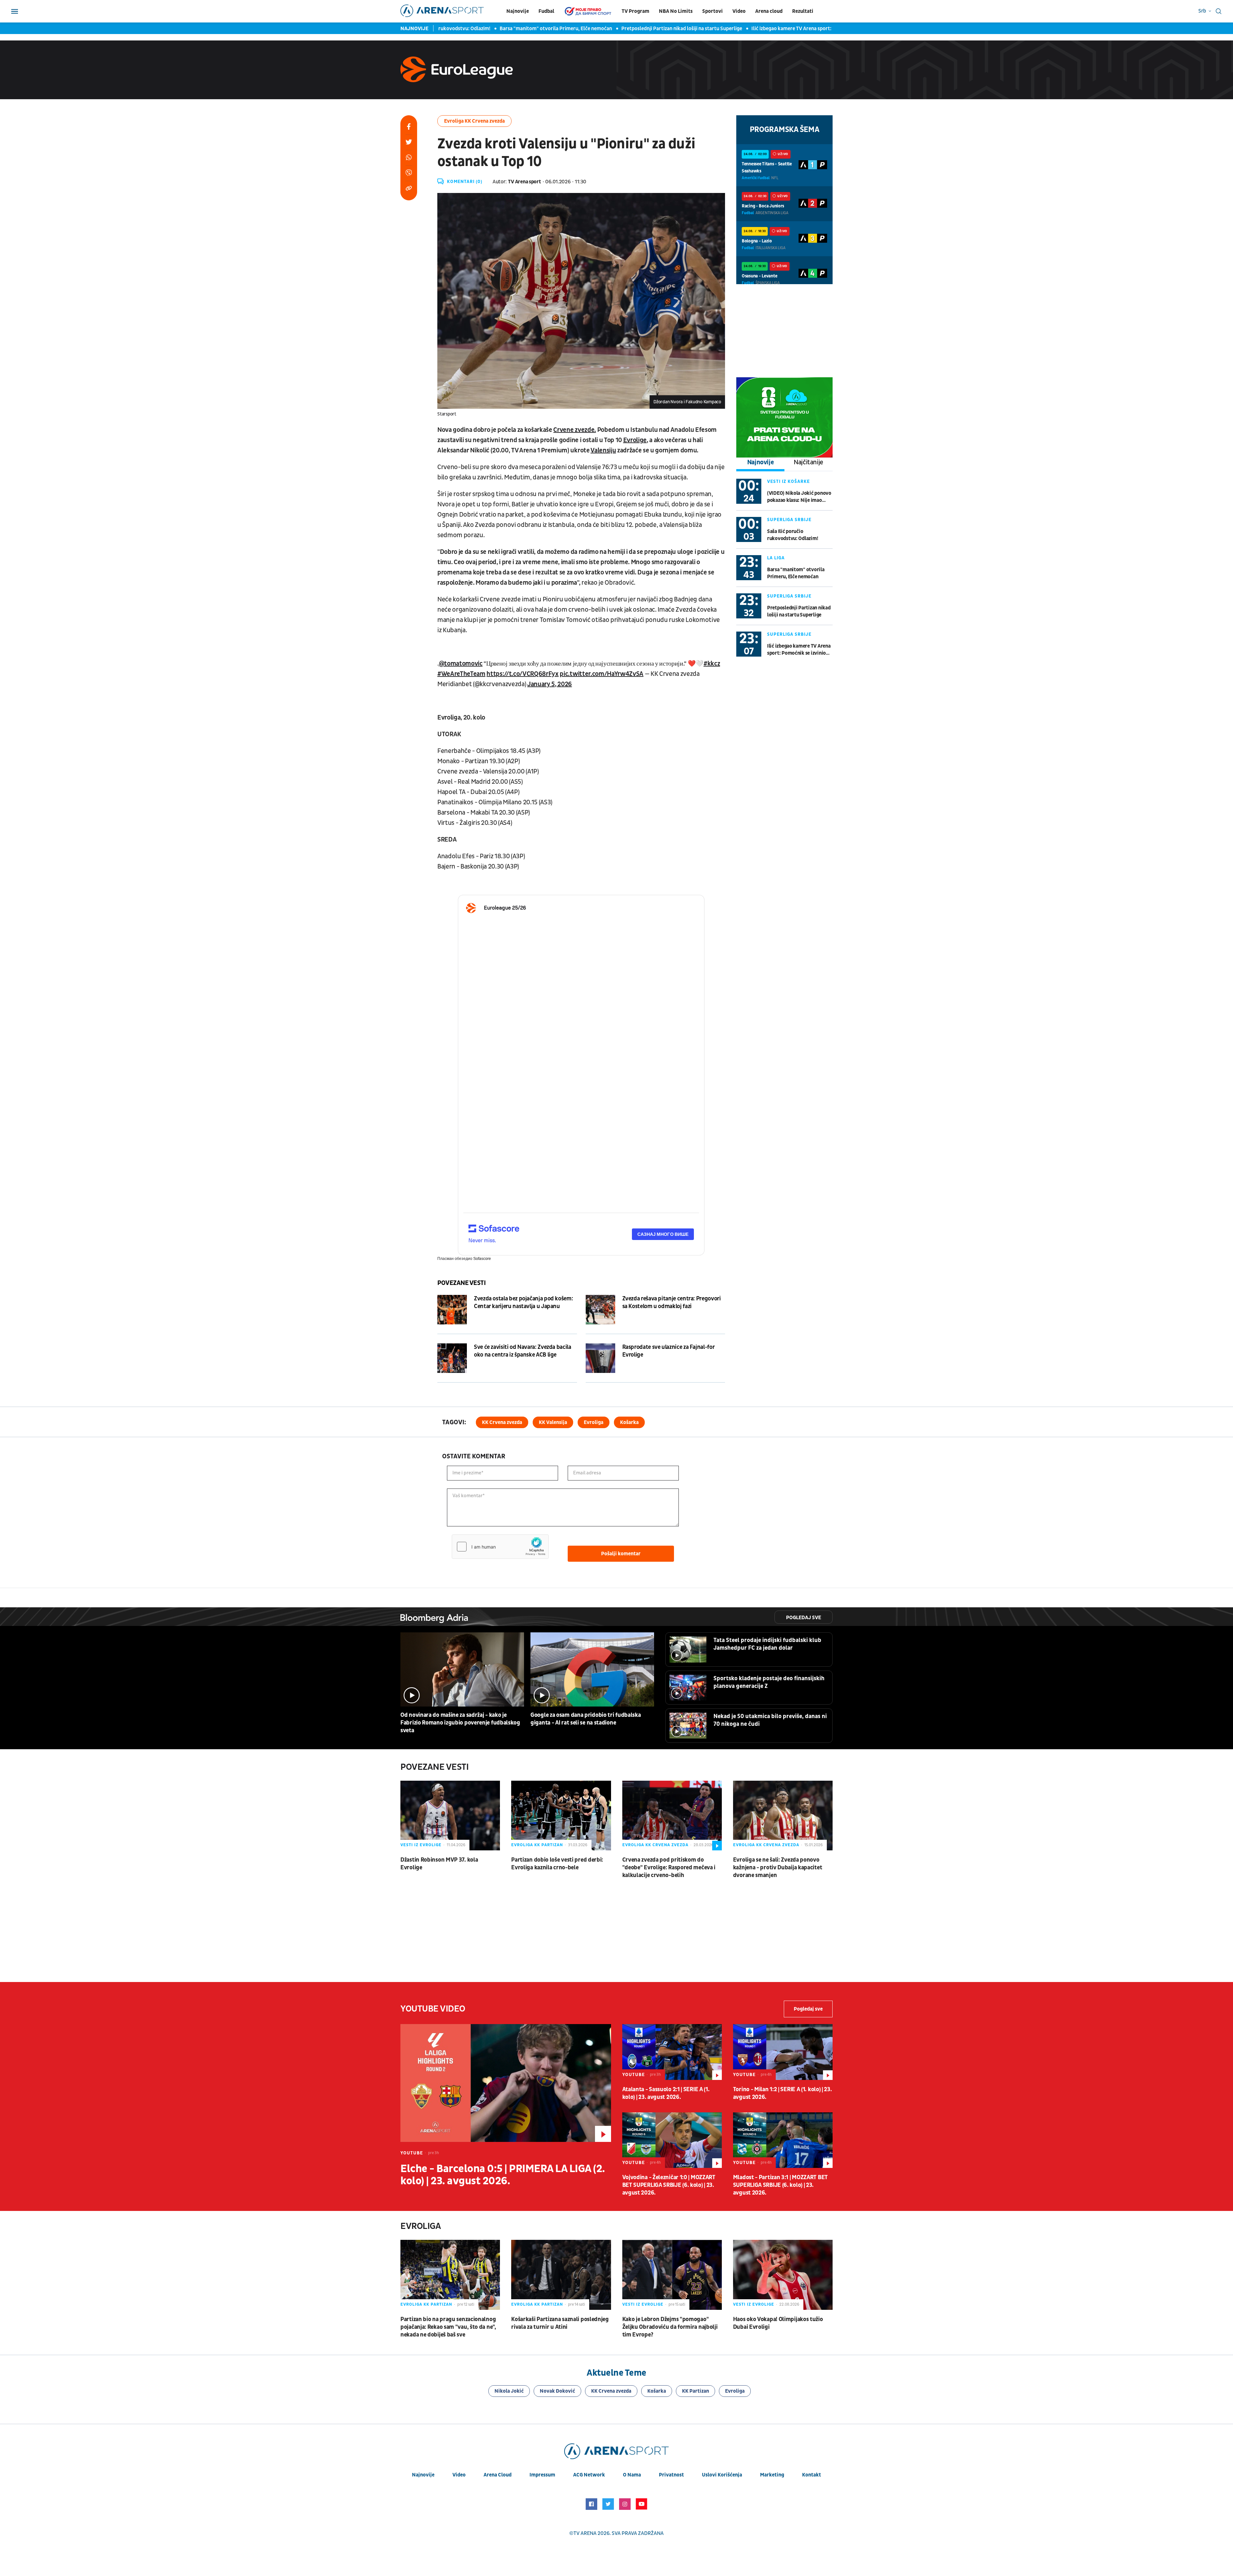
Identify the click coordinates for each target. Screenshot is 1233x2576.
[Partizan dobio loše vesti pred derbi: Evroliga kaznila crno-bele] (561, 1816)
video (459, 2475)
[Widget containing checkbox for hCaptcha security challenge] (500, 1547)
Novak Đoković (557, 2391)
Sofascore (482, 1259)
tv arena (585, 2533)
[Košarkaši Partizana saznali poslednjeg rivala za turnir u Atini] (561, 2275)
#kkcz (712, 664)
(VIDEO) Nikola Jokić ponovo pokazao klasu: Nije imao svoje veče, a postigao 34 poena (799, 497)
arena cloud (498, 2475)
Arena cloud (769, 11)
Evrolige (635, 440)
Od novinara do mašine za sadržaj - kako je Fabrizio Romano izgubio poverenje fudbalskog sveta (460, 1723)
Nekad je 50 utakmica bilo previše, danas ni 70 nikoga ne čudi (770, 1720)
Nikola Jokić (509, 2391)
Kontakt (812, 2475)
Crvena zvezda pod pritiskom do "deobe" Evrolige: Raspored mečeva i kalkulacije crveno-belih (669, 1868)
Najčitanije (809, 462)
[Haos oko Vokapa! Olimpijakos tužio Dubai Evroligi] (783, 2275)
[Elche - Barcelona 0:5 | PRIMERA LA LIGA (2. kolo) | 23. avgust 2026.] (506, 2083)
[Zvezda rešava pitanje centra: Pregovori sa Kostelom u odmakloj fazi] (600, 1310)
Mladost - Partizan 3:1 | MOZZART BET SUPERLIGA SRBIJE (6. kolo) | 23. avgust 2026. (780, 2185)
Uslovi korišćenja (722, 2475)
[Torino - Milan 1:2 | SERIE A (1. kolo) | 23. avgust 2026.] (783, 2052)
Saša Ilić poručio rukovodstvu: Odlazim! (792, 535)
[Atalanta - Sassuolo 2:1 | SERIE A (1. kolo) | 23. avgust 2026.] (672, 2052)
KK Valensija (553, 1422)
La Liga (776, 558)
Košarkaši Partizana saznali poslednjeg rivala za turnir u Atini (560, 2323)
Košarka (629, 1422)
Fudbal (546, 11)
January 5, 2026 (550, 684)
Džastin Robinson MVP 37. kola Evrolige (439, 1864)
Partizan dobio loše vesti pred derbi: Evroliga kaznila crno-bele (557, 1864)
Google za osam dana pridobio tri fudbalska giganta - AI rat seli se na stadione (586, 1719)
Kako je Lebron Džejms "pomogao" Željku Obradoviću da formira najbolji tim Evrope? (670, 2327)
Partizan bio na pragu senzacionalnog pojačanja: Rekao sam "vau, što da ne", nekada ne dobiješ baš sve (448, 2327)
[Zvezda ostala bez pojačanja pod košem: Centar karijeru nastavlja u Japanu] (452, 1310)
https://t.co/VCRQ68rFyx (522, 674)
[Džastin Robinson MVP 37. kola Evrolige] (450, 1816)
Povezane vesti (461, 1283)
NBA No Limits (676, 11)
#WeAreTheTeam (461, 674)
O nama (632, 2475)
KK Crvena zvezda (502, 1422)
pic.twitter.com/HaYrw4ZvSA (601, 674)
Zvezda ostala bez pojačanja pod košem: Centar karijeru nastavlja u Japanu (523, 1302)
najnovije (423, 2475)
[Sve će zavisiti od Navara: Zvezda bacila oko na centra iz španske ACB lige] (452, 1358)
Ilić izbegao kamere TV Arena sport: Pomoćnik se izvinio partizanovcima (779, 29)
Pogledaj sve (804, 1618)
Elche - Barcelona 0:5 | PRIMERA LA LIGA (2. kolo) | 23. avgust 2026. (503, 2175)
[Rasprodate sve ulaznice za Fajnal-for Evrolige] (600, 1358)
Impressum (542, 2475)
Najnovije (518, 11)
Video (739, 11)
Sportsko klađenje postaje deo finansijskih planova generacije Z (769, 1682)
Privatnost (671, 2475)
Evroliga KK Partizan (537, 1845)
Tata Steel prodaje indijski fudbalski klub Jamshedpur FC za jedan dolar (767, 1644)
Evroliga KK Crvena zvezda (474, 121)
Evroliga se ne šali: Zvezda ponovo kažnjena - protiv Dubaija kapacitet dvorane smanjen (778, 1868)
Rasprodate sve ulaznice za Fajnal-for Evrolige (669, 1351)
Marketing (772, 2475)
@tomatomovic (461, 664)
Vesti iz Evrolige (421, 1845)
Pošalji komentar (621, 1554)
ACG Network (589, 2475)
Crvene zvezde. (574, 430)
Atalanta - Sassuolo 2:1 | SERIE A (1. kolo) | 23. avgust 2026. (666, 2093)
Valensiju (603, 450)
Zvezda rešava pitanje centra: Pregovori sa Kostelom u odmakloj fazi (672, 1302)
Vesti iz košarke (788, 481)
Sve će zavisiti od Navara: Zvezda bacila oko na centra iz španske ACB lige (523, 1351)
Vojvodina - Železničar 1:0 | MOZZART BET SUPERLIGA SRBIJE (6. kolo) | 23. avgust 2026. (669, 2185)
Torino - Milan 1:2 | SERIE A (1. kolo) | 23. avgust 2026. (783, 2093)
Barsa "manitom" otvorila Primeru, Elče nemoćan (502, 29)
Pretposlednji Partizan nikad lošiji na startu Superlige (628, 29)
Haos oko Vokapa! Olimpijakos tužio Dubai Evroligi (778, 2323)
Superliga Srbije (789, 520)
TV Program (635, 11)
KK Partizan (695, 2391)
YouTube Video (433, 2009)
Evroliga (594, 1422)
